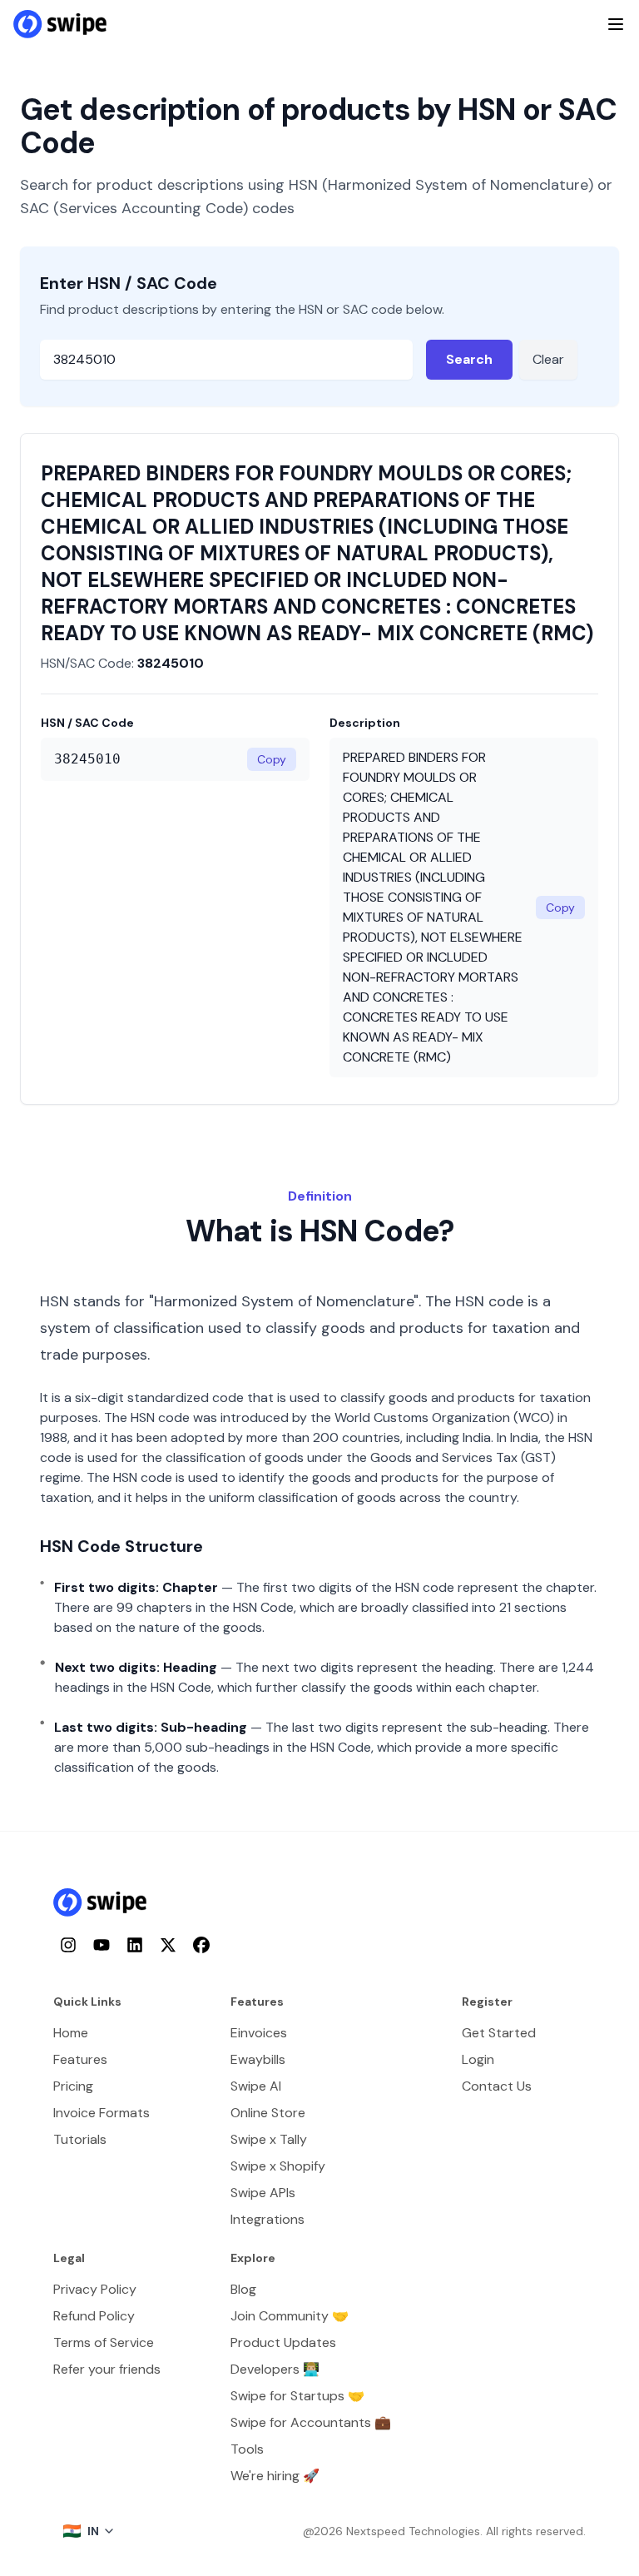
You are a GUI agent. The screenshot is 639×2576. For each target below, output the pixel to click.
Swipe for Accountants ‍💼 (311, 2422)
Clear (548, 359)
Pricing (73, 2086)
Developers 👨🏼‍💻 (275, 2369)
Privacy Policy (95, 2289)
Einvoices (259, 2033)
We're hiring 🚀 (275, 2476)
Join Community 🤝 (290, 2316)
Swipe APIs (263, 2193)
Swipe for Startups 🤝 (297, 2396)
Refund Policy (94, 2316)
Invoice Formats (102, 2113)
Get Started (499, 2033)
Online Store (268, 2113)
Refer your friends (107, 2369)
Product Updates (283, 2342)
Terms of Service (104, 2342)
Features (80, 2059)
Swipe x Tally (269, 2139)
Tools (247, 2449)
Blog (243, 2289)
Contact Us (497, 2086)
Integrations (267, 2219)
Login (478, 2059)
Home (71, 2033)
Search (469, 359)
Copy (272, 759)
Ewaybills (258, 2059)
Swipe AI (256, 2086)
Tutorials (80, 2139)
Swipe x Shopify (278, 2166)
